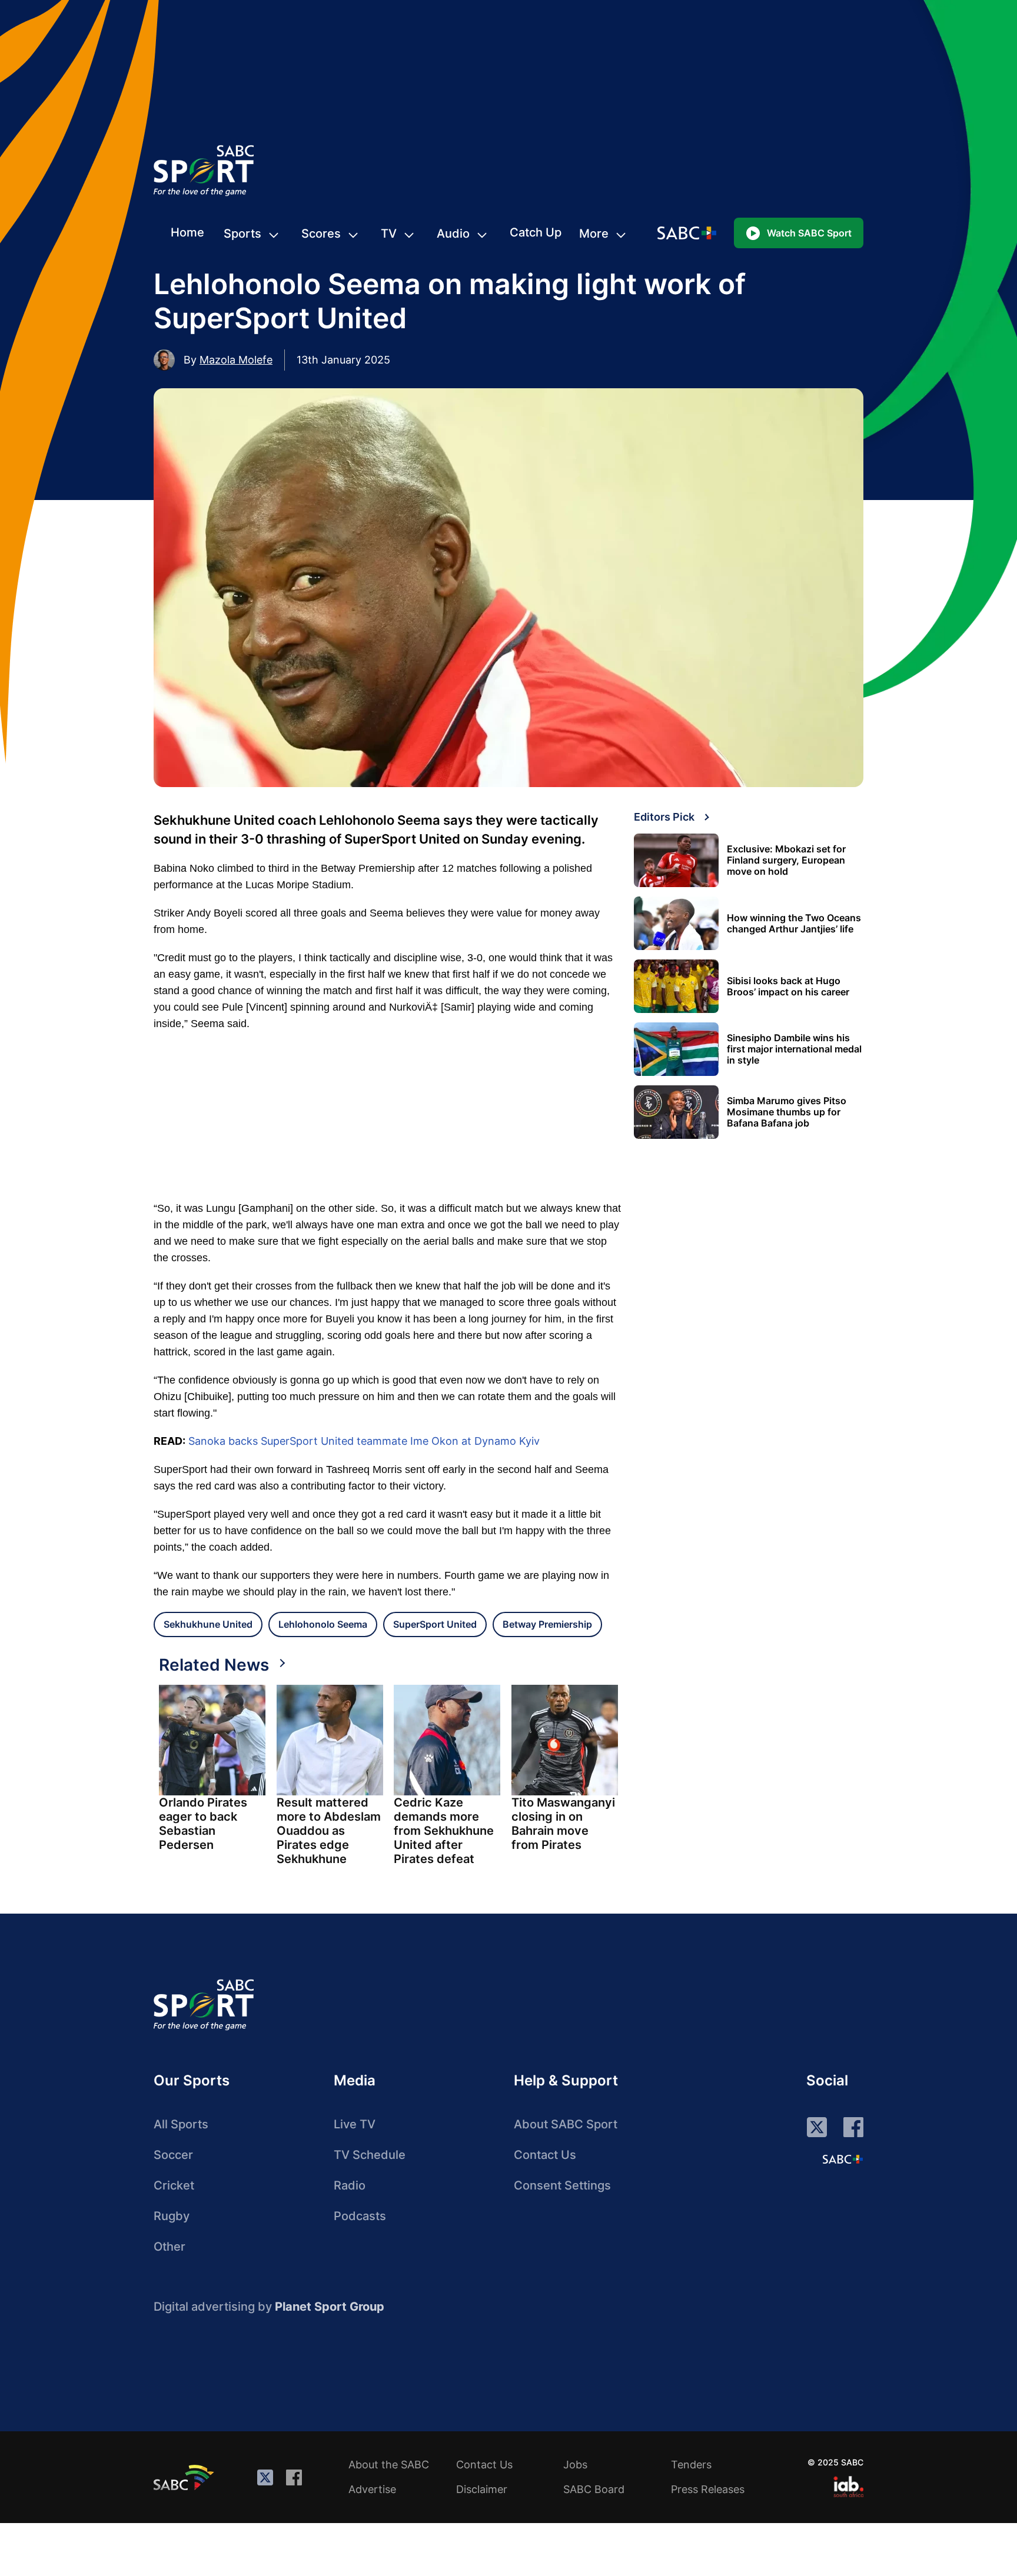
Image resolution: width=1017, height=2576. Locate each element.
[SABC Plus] (843, 2159)
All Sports (181, 2124)
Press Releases (708, 2489)
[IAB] (848, 2487)
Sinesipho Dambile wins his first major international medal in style (794, 1049)
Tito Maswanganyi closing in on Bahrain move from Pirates (563, 1824)
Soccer (173, 2155)
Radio (350, 2185)
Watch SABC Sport (809, 233)
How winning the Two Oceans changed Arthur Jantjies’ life (794, 924)
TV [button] (389, 234)
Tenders (691, 2465)
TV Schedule (370, 2155)
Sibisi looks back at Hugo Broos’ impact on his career (788, 987)
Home (187, 232)
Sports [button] (242, 234)
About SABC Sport (566, 2124)
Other (169, 2247)
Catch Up (536, 232)
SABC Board (594, 2489)
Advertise (372, 2489)
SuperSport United (435, 1624)
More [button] (594, 234)
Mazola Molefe (236, 360)
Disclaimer (482, 2489)
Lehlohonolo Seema (323, 1624)
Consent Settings (562, 2185)
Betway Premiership (547, 1624)
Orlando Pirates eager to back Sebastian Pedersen (203, 1824)
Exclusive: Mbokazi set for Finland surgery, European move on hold (786, 860)
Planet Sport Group (330, 2307)
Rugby (172, 2216)
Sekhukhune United (208, 1624)
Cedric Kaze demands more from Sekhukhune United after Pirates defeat (444, 1831)
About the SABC (389, 2465)
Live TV (355, 2124)
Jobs (575, 2465)
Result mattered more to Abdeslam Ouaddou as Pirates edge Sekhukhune (329, 1831)
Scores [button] (321, 234)
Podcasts (360, 2216)
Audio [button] (453, 234)
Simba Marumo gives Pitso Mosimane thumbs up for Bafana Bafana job (787, 1112)
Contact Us (545, 2155)
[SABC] (185, 2477)
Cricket (174, 2185)
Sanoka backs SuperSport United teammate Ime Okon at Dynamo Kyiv (364, 1441)
